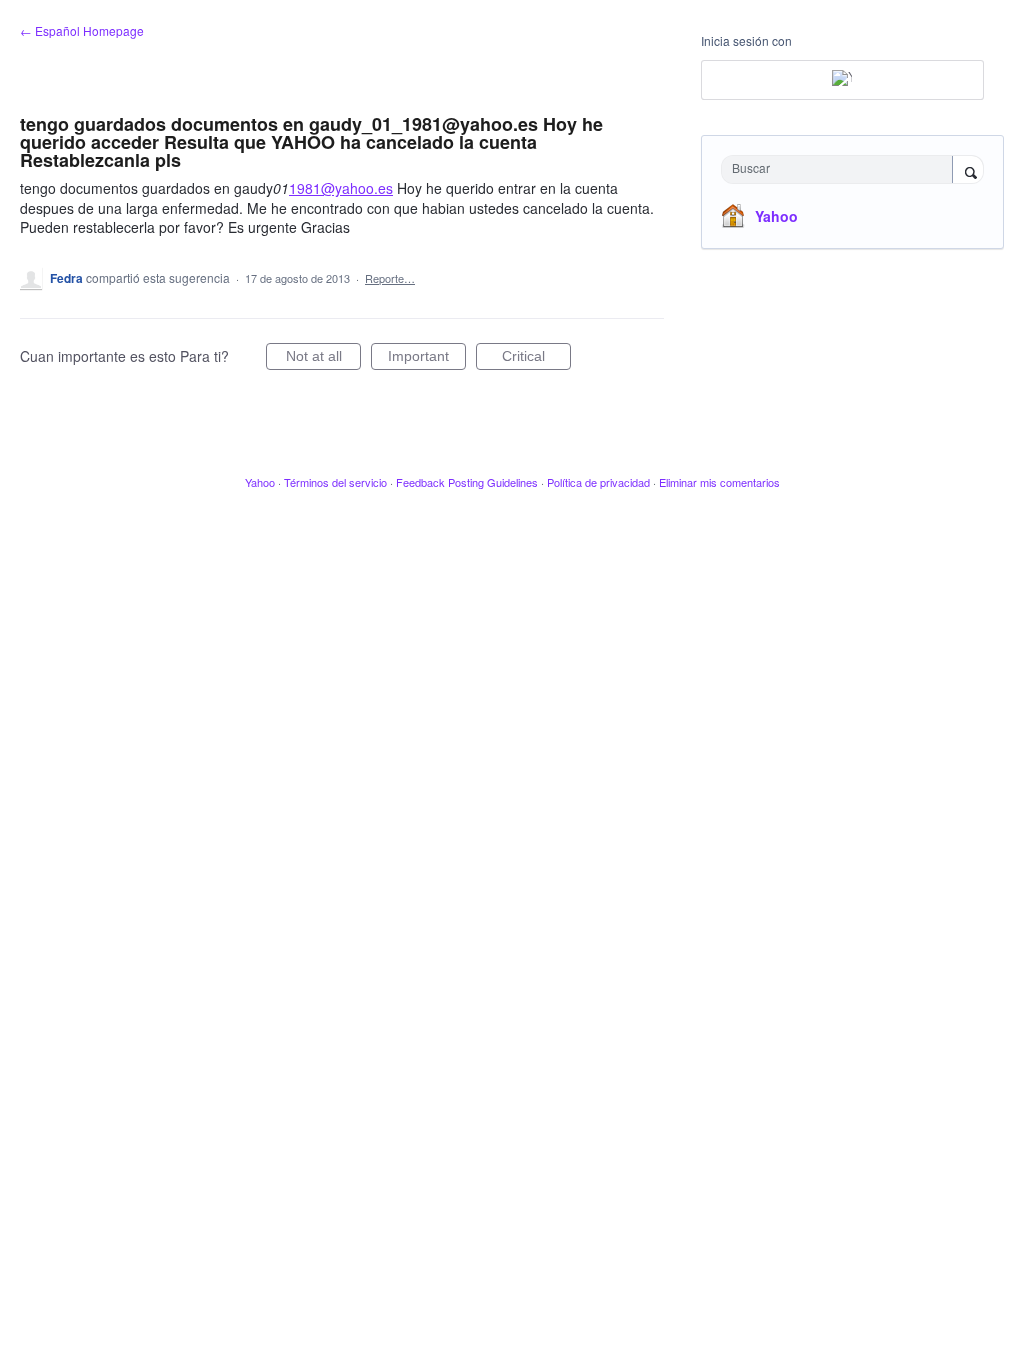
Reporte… (390, 278)
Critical (536, 359)
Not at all (323, 359)
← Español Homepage (82, 30)
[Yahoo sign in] (842, 80)
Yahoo (776, 216)
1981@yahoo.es (341, 188)
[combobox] (841, 169)
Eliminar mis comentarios (719, 482)
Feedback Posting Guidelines (467, 482)
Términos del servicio (335, 482)
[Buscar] (968, 171)
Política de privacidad (598, 482)
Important (427, 359)
